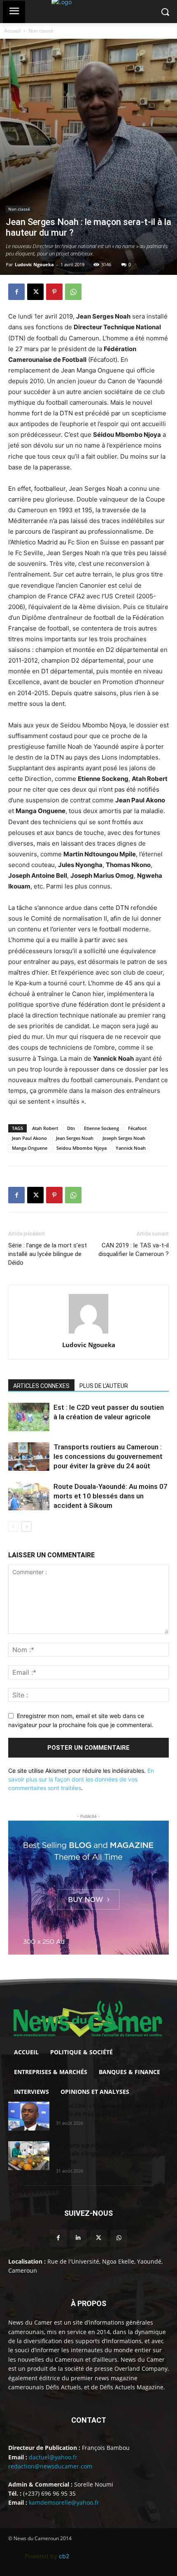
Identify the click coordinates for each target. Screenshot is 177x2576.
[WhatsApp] (73, 292)
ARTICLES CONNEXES (41, 1386)
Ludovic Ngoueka (34, 264)
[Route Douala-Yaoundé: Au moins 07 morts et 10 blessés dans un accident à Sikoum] (29, 1496)
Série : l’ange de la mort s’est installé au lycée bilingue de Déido (48, 1254)
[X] (35, 292)
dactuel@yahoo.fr (53, 2457)
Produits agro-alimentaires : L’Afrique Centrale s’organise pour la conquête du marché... (110, 2154)
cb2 (64, 2556)
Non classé (41, 31)
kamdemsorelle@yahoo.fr (64, 2502)
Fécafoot (137, 1128)
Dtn (71, 1128)
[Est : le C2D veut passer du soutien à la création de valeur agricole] (29, 1417)
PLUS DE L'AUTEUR (104, 1386)
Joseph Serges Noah (124, 1138)
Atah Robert (45, 1128)
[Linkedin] (78, 2238)
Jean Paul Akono (29, 1138)
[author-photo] (88, 1333)
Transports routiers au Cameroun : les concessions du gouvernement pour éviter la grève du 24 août (108, 1456)
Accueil (12, 31)
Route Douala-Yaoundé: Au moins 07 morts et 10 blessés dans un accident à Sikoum (111, 1496)
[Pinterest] (54, 292)
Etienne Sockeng (101, 1128)
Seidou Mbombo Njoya (82, 1148)
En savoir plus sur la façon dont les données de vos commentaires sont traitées (81, 1779)
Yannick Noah (131, 1148)
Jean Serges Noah (75, 1138)
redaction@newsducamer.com (50, 2466)
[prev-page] (13, 1527)
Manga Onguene (30, 1148)
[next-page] (27, 1527)
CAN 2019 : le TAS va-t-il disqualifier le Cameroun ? (134, 1250)
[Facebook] (16, 292)
